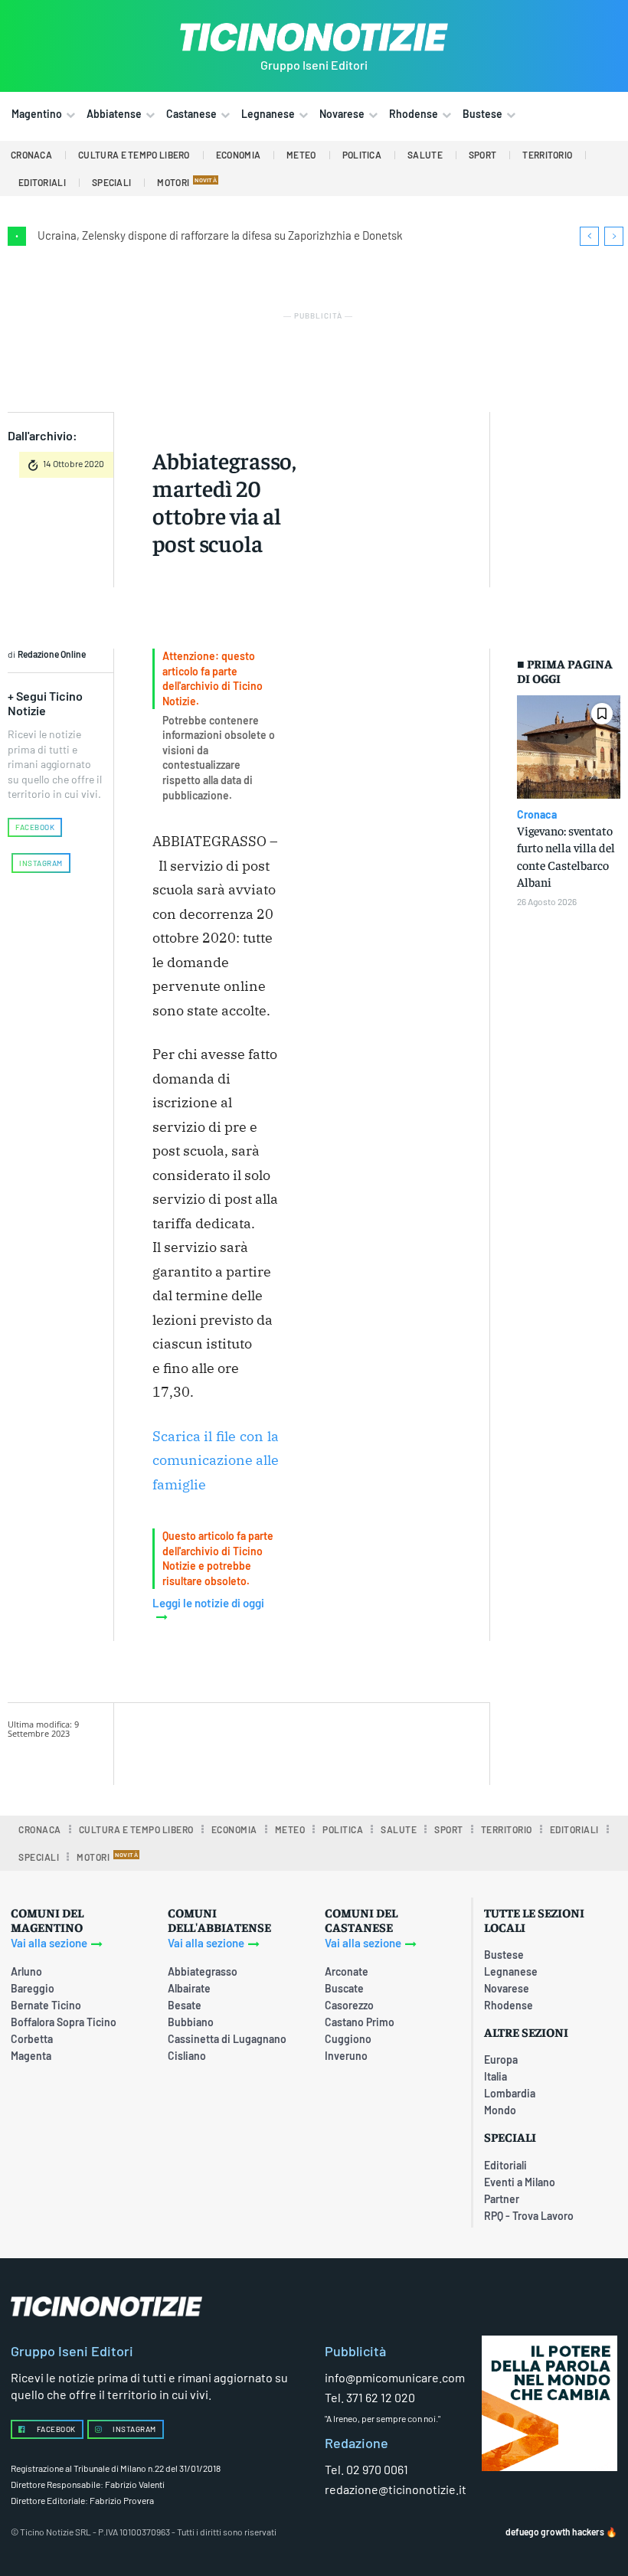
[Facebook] (275, 1741)
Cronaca (537, 815)
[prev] (589, 236)
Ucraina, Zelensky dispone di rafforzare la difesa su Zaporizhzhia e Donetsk (220, 235)
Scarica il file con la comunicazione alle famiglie (216, 1460)
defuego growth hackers (555, 2532)
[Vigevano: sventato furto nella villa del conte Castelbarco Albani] (569, 747)
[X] (310, 1741)
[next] (614, 236)
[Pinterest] (345, 1741)
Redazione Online (52, 654)
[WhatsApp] (381, 1741)
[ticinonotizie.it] (314, 37)
